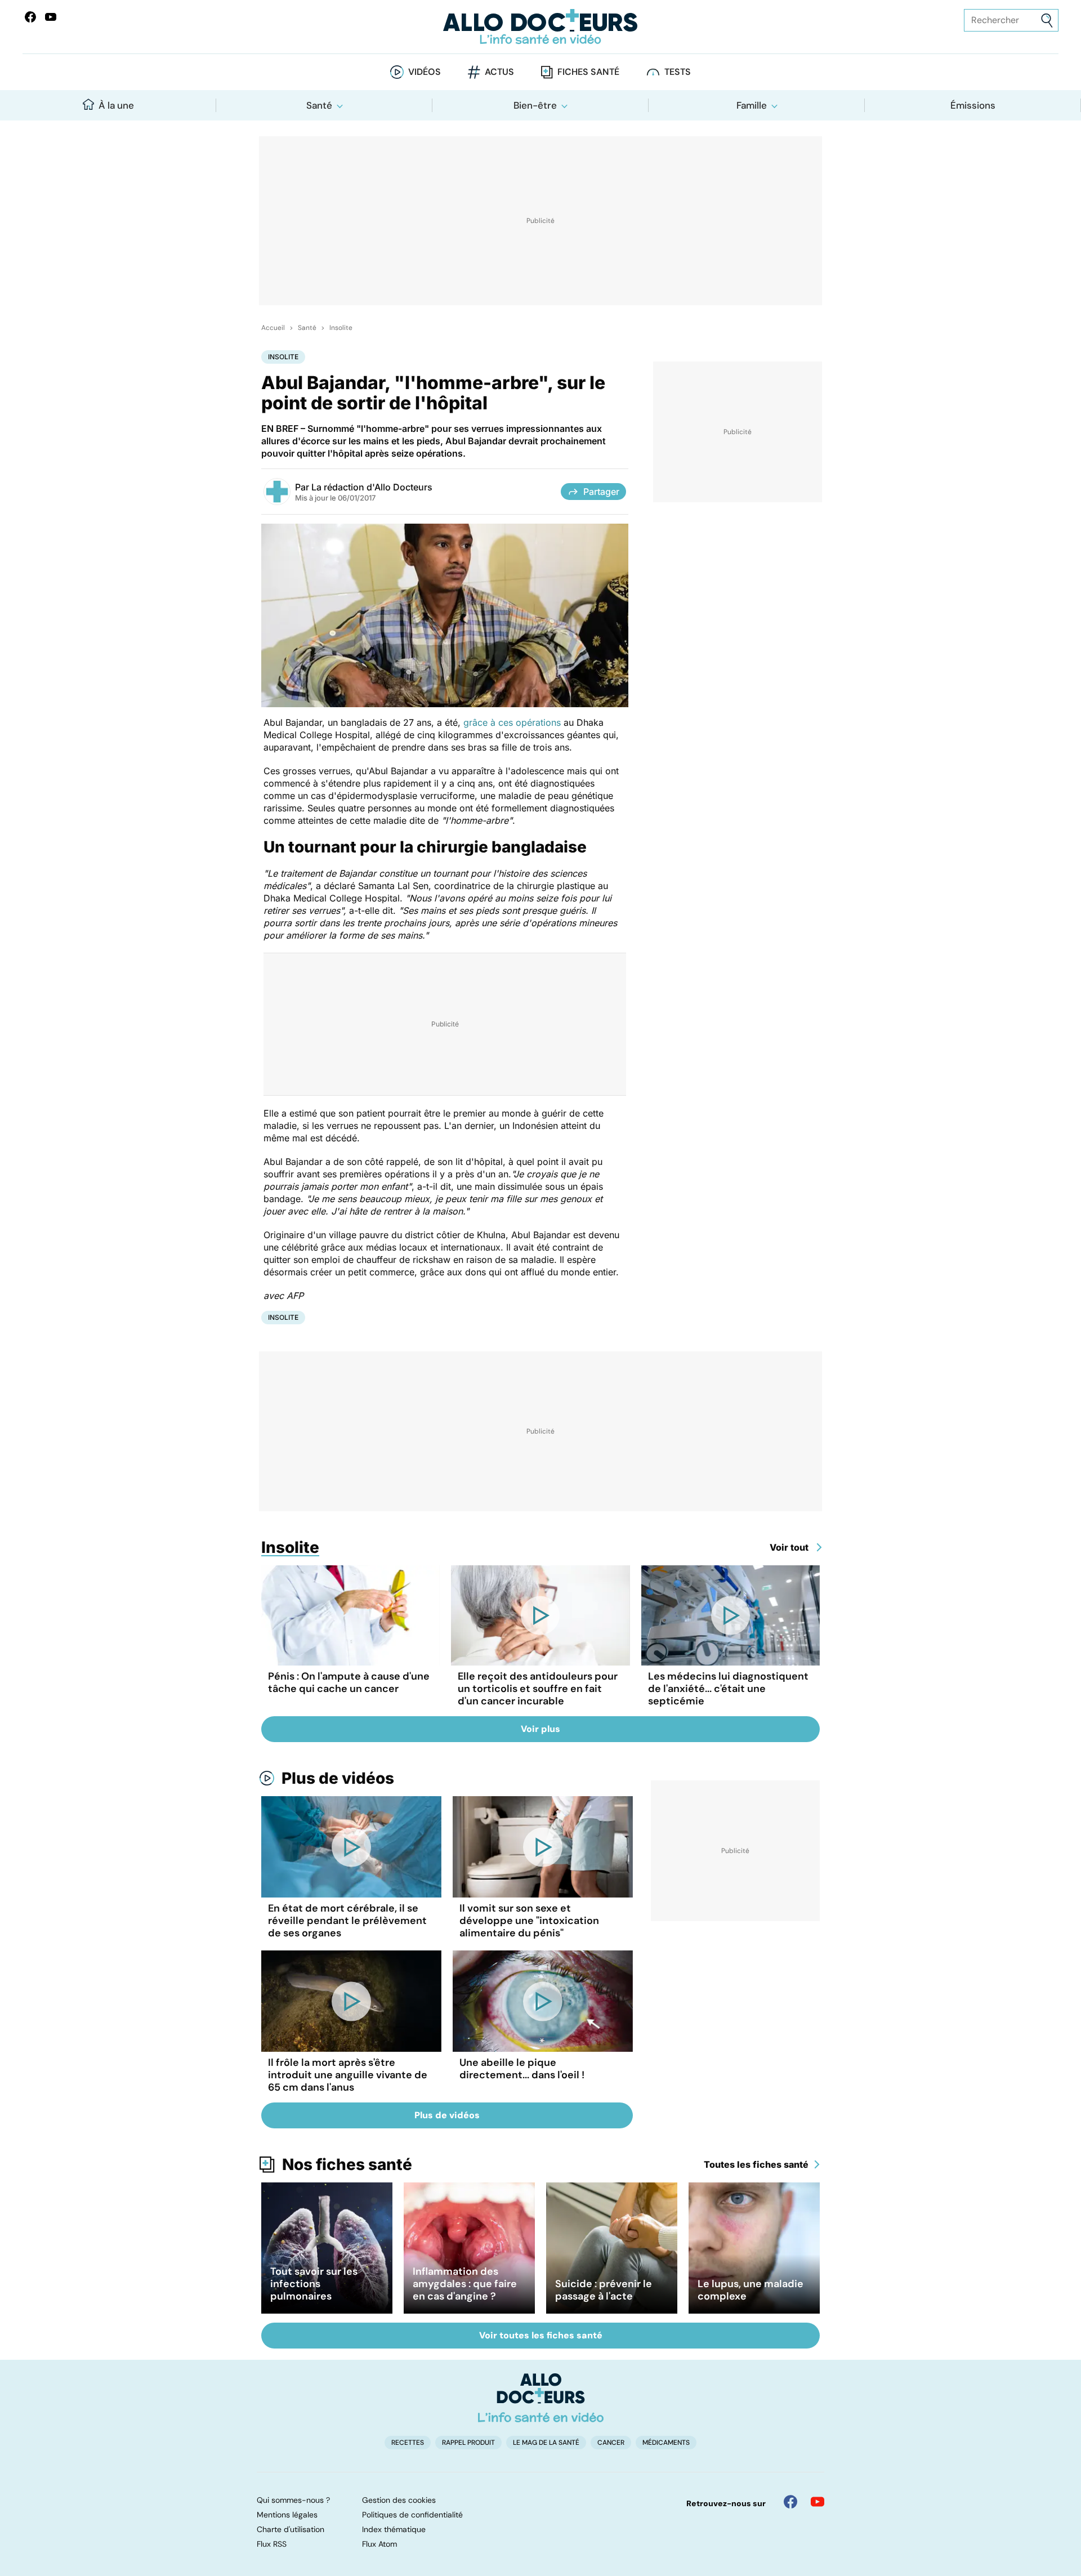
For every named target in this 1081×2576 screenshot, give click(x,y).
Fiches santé (588, 72)
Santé (319, 105)
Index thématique (394, 2529)
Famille (752, 105)
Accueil (273, 328)
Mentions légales (287, 2515)
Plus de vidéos (338, 1778)
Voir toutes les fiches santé (541, 2335)
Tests (678, 72)
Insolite (341, 328)
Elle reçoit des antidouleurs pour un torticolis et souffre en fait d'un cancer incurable (538, 1689)
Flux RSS (272, 2544)
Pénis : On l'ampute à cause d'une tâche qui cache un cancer (349, 1682)
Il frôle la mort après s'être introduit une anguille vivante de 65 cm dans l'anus (348, 2075)
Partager (601, 492)
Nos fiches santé (347, 2164)
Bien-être (535, 105)
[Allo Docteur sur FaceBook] (30, 17)
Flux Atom (379, 2544)
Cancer (611, 2443)
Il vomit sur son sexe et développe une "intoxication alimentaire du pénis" (529, 1921)
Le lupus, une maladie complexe (751, 2290)
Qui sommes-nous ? (293, 2500)
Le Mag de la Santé (546, 2443)
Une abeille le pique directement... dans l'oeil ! (522, 2069)
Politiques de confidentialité (412, 2515)
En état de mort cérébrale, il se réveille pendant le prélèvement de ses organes (347, 1921)
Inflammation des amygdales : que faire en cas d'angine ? (465, 2284)
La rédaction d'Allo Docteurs (372, 487)
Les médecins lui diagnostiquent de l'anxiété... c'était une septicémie (728, 1689)
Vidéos (425, 72)
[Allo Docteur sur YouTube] (818, 2502)
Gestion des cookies (399, 2500)
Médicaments (666, 2443)
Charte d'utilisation (291, 2529)
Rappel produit (468, 2443)
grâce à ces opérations (512, 722)
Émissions (973, 105)
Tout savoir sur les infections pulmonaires (314, 2284)
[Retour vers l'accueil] (540, 27)
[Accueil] (541, 2398)
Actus (499, 72)
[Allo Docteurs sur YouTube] (51, 17)
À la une (116, 105)
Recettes (408, 2443)
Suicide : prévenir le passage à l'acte (604, 2290)
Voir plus (540, 1729)
